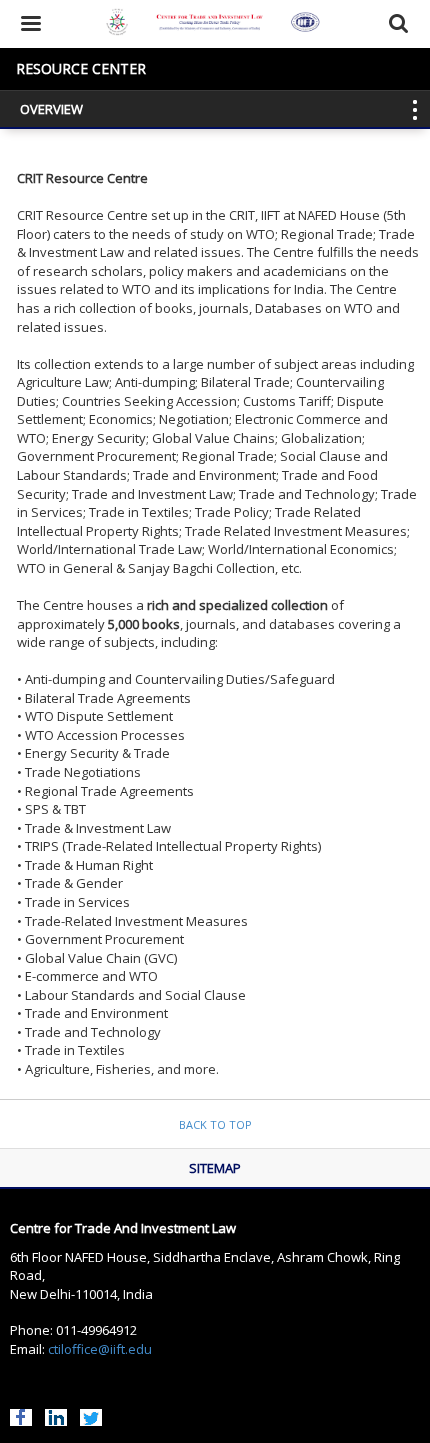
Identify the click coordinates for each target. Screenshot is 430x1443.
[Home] (215, 24)
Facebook (21, 1415)
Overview (51, 109)
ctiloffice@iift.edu (100, 1349)
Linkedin (56, 1415)
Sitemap (215, 1168)
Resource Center (81, 68)
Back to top (215, 1124)
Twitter (91, 1415)
